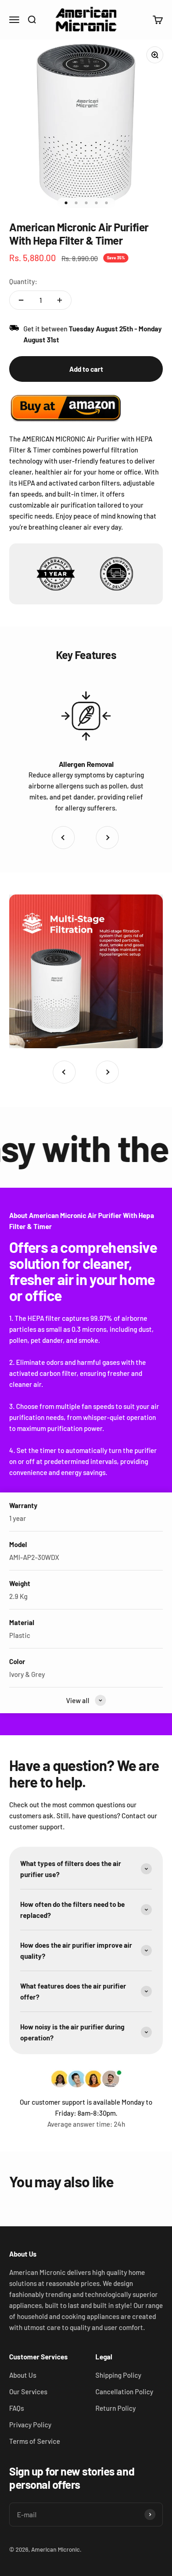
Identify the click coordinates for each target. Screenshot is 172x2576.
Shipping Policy (118, 2375)
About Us (23, 2375)
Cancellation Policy (124, 2392)
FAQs (17, 2408)
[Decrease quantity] (21, 300)
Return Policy (116, 2408)
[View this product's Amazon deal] (67, 408)
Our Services (28, 2392)
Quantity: (23, 281)
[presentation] (63, 838)
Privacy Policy (30, 2425)
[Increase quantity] (60, 300)
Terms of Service (35, 2441)
